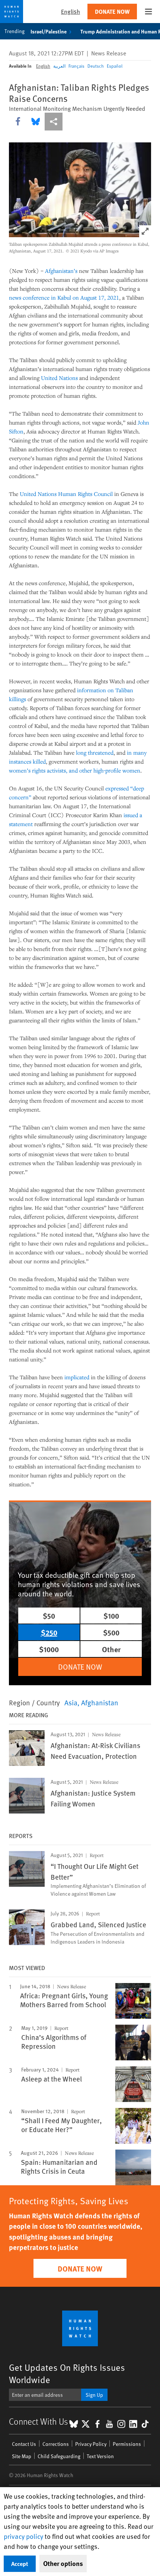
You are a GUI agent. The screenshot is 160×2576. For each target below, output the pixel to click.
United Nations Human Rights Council (66, 494)
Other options (63, 2563)
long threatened (95, 752)
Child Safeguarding (59, 2456)
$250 (49, 1632)
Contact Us (24, 2444)
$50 (49, 1616)
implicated (77, 1377)
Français (76, 66)
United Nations (59, 378)
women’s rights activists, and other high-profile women (75, 770)
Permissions (127, 2444)
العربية (59, 66)
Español (115, 66)
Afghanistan (100, 1702)
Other (111, 1649)
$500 (111, 1632)
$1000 (49, 1649)
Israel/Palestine (49, 31)
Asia (71, 1702)
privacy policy (23, 2536)
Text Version (100, 2456)
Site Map (22, 2456)
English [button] (71, 11)
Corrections (56, 2444)
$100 (111, 1616)
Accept (20, 2564)
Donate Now (112, 11)
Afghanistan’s (61, 271)
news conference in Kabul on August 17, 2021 (64, 297)
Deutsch (96, 66)
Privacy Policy (91, 2444)
